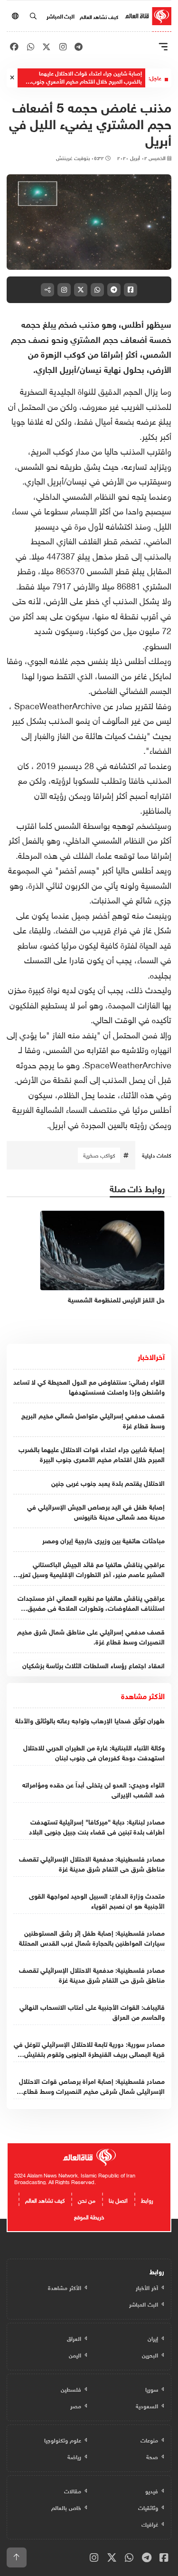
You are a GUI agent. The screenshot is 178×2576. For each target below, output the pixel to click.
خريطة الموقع (89, 2216)
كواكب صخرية (99, 1155)
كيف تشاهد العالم (99, 16)
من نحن (87, 2199)
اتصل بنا (118, 2199)
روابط (147, 2199)
